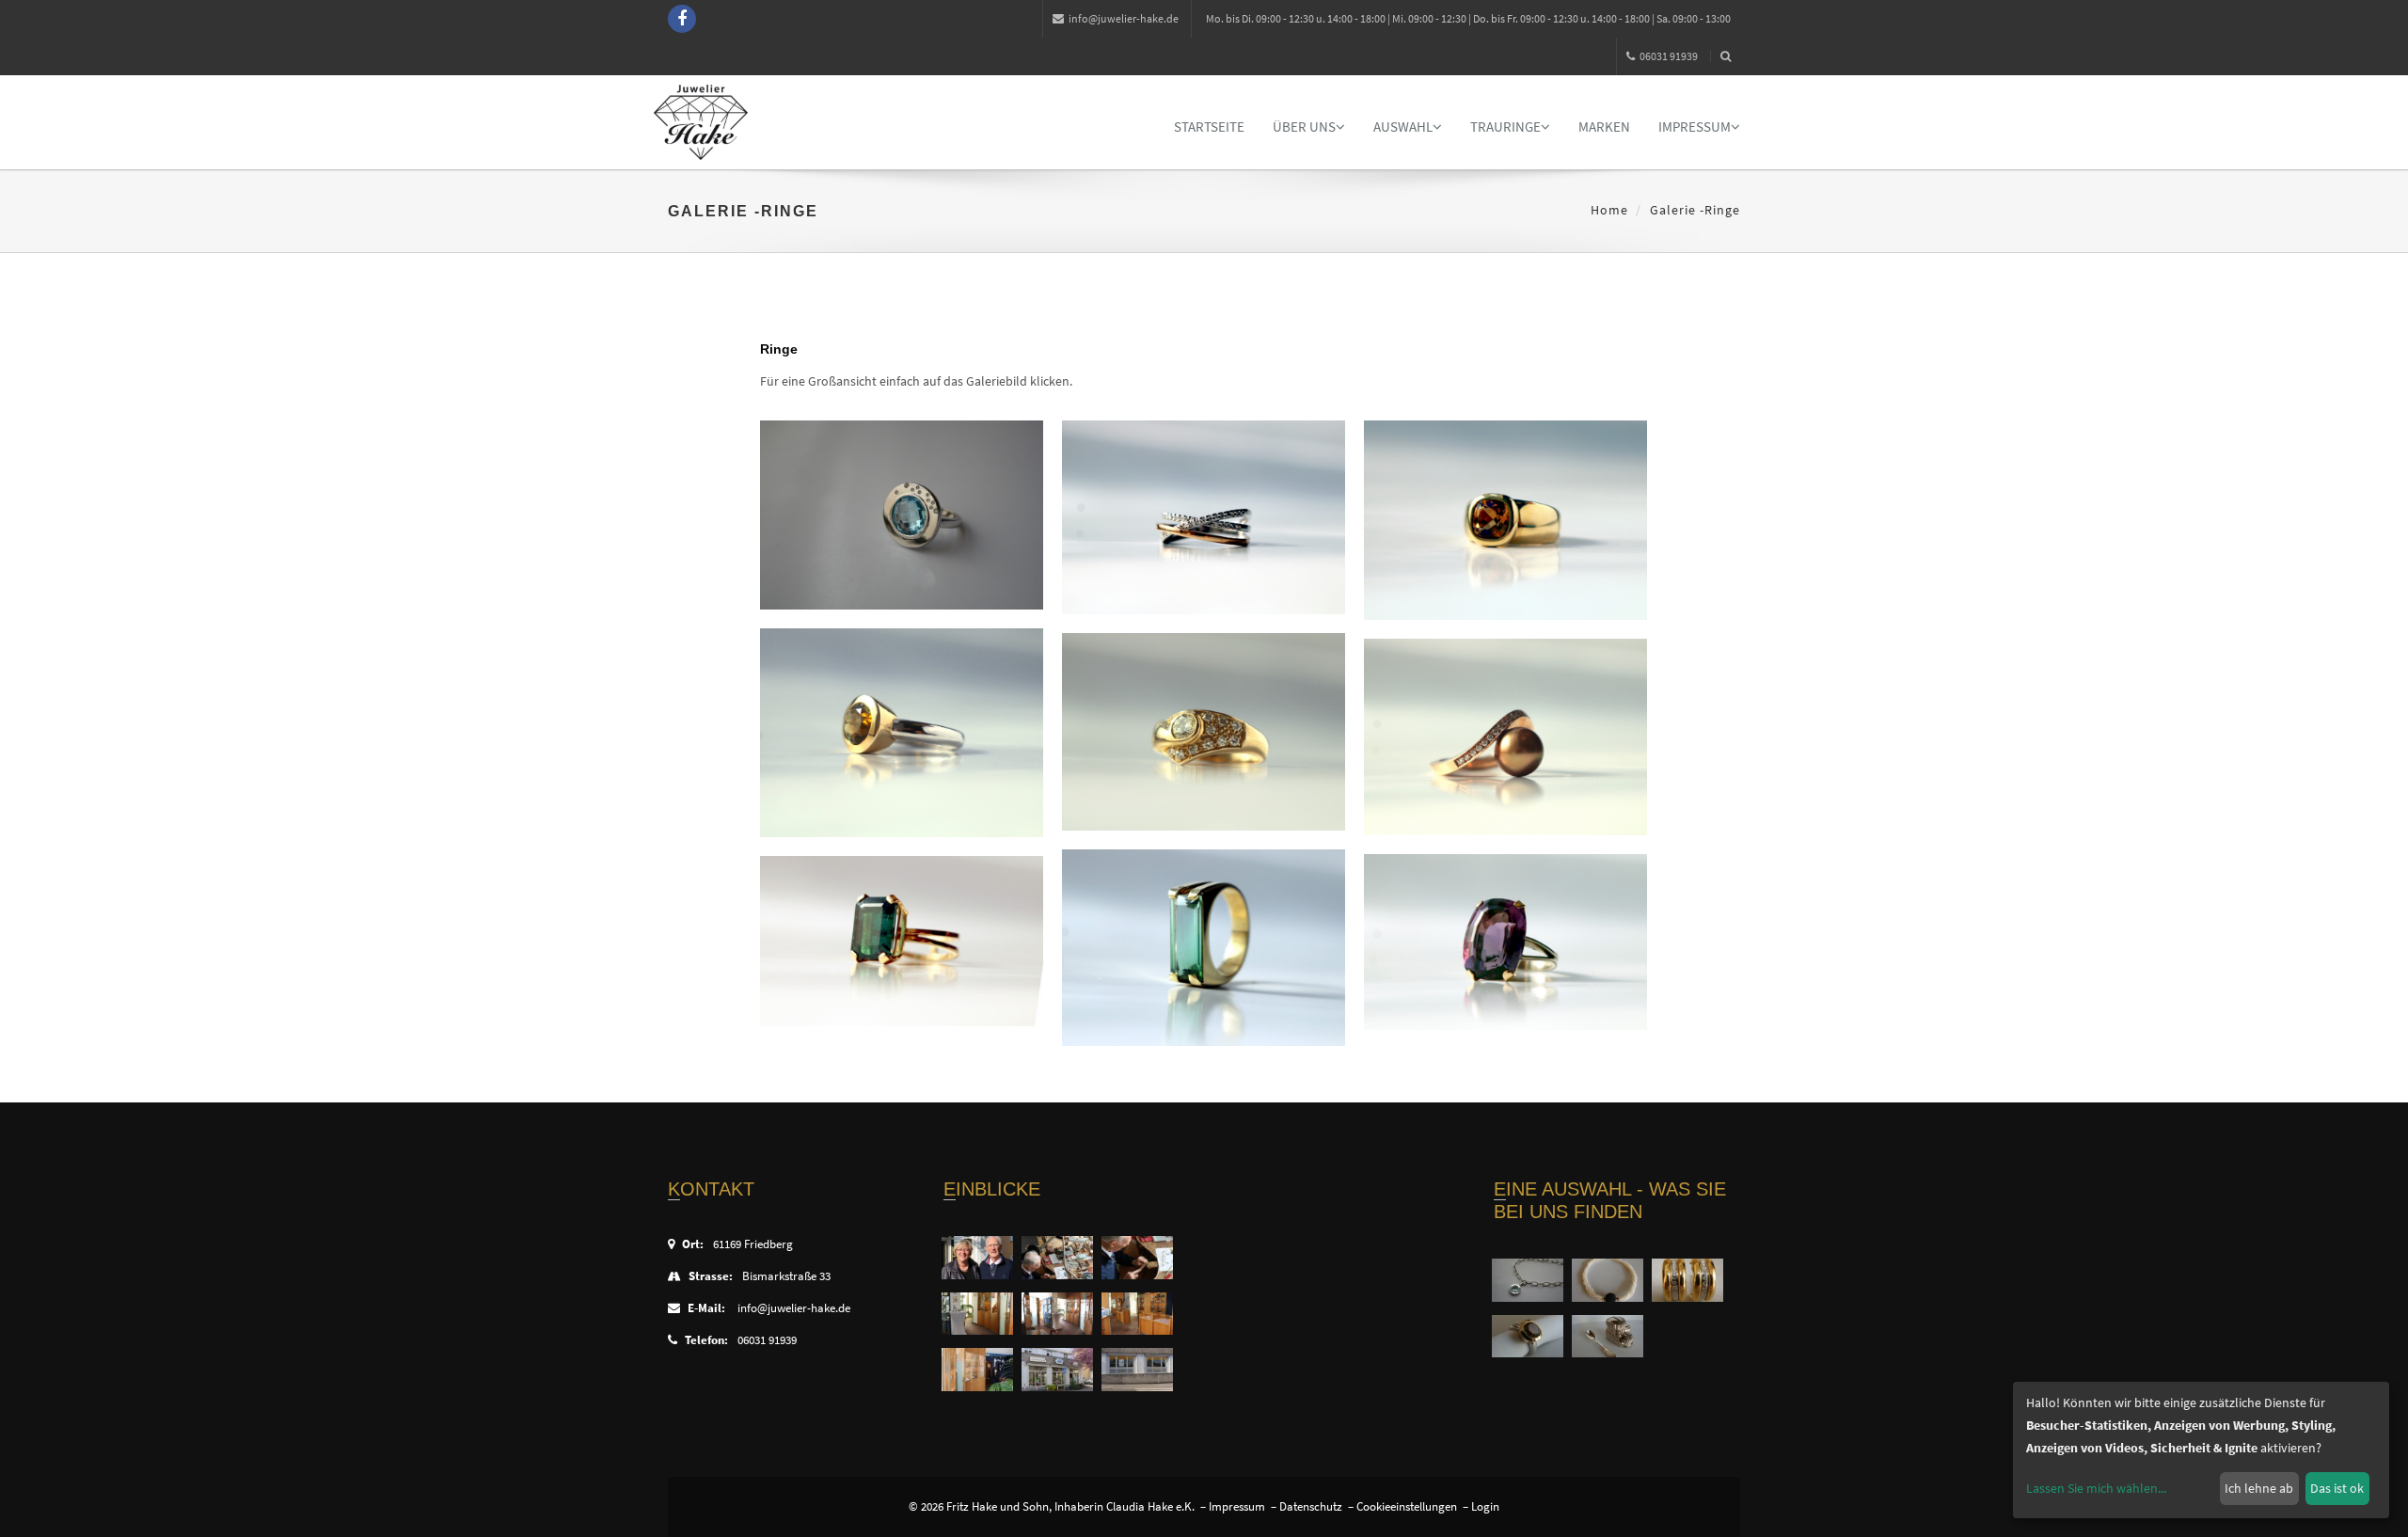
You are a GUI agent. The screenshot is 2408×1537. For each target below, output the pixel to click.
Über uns (1304, 127)
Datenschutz (1311, 1506)
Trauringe (1505, 127)
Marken (1604, 127)
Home (1609, 210)
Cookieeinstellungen (1407, 1506)
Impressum (1695, 127)
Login (1485, 1506)
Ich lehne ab (2259, 1488)
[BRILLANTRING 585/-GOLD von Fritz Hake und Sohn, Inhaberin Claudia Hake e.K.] (1204, 732)
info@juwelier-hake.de (1124, 18)
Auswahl (1403, 127)
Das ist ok (2337, 1488)
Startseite (1209, 127)
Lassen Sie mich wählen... (2096, 1488)
